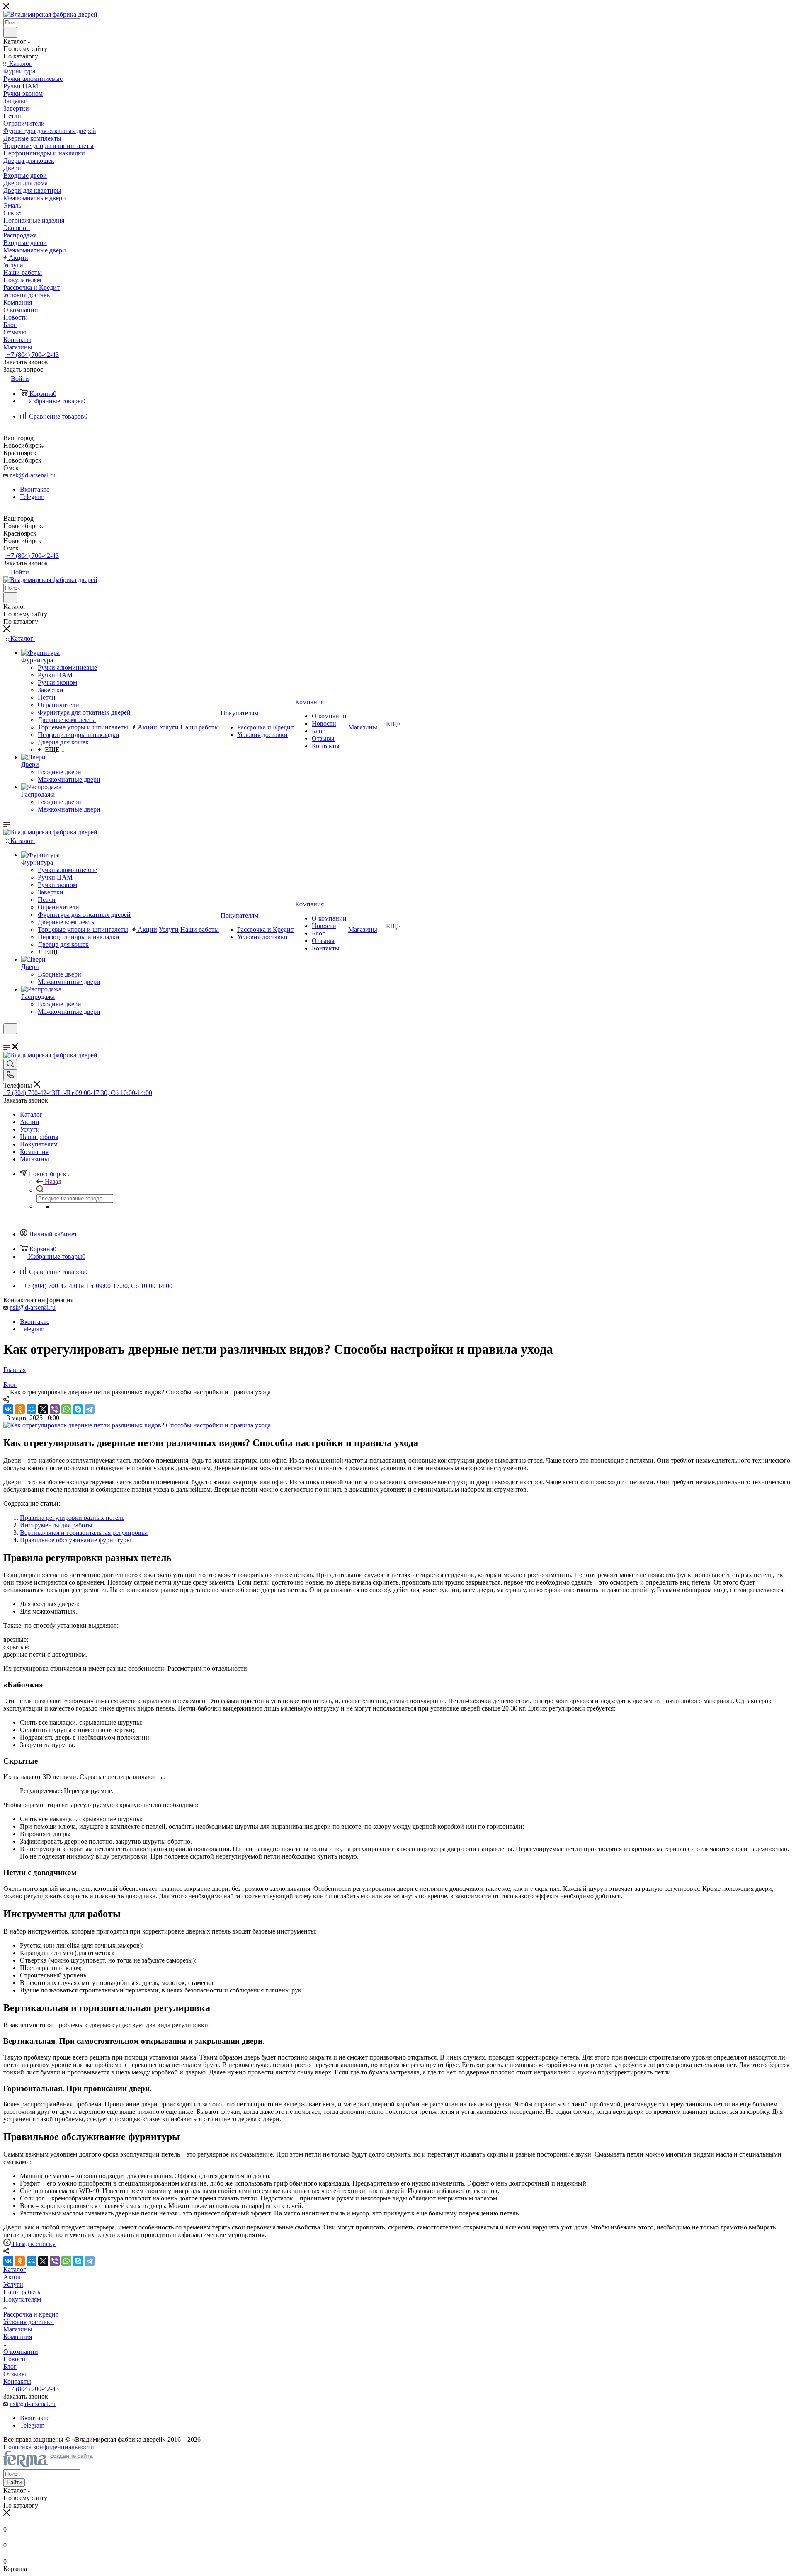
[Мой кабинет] (7, 1039)
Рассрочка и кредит (31, 2314)
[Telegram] (90, 1409)
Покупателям (22, 2299)
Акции (13, 2277)
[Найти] (10, 32)
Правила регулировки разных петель (72, 1518)
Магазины (18, 2329)
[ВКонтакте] (8, 1409)
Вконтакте (35, 489)
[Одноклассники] (20, 1409)
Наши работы (23, 2292)
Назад (53, 1181)
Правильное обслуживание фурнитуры (75, 1540)
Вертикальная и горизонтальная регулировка (84, 1533)
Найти (14, 2483)
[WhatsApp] (66, 1409)
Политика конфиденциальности (49, 2447)
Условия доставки (29, 2322)
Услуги (13, 2284)
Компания (18, 2337)
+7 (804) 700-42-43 (32, 355)
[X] (43, 1409)
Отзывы (15, 2374)
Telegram (32, 497)
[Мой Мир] (32, 1409)
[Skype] (78, 1409)
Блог (10, 2366)
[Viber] (55, 1409)
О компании (21, 2352)
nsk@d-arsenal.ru (33, 475)
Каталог (15, 2269)
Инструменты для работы (56, 1525)
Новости (16, 2359)
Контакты (17, 2381)
